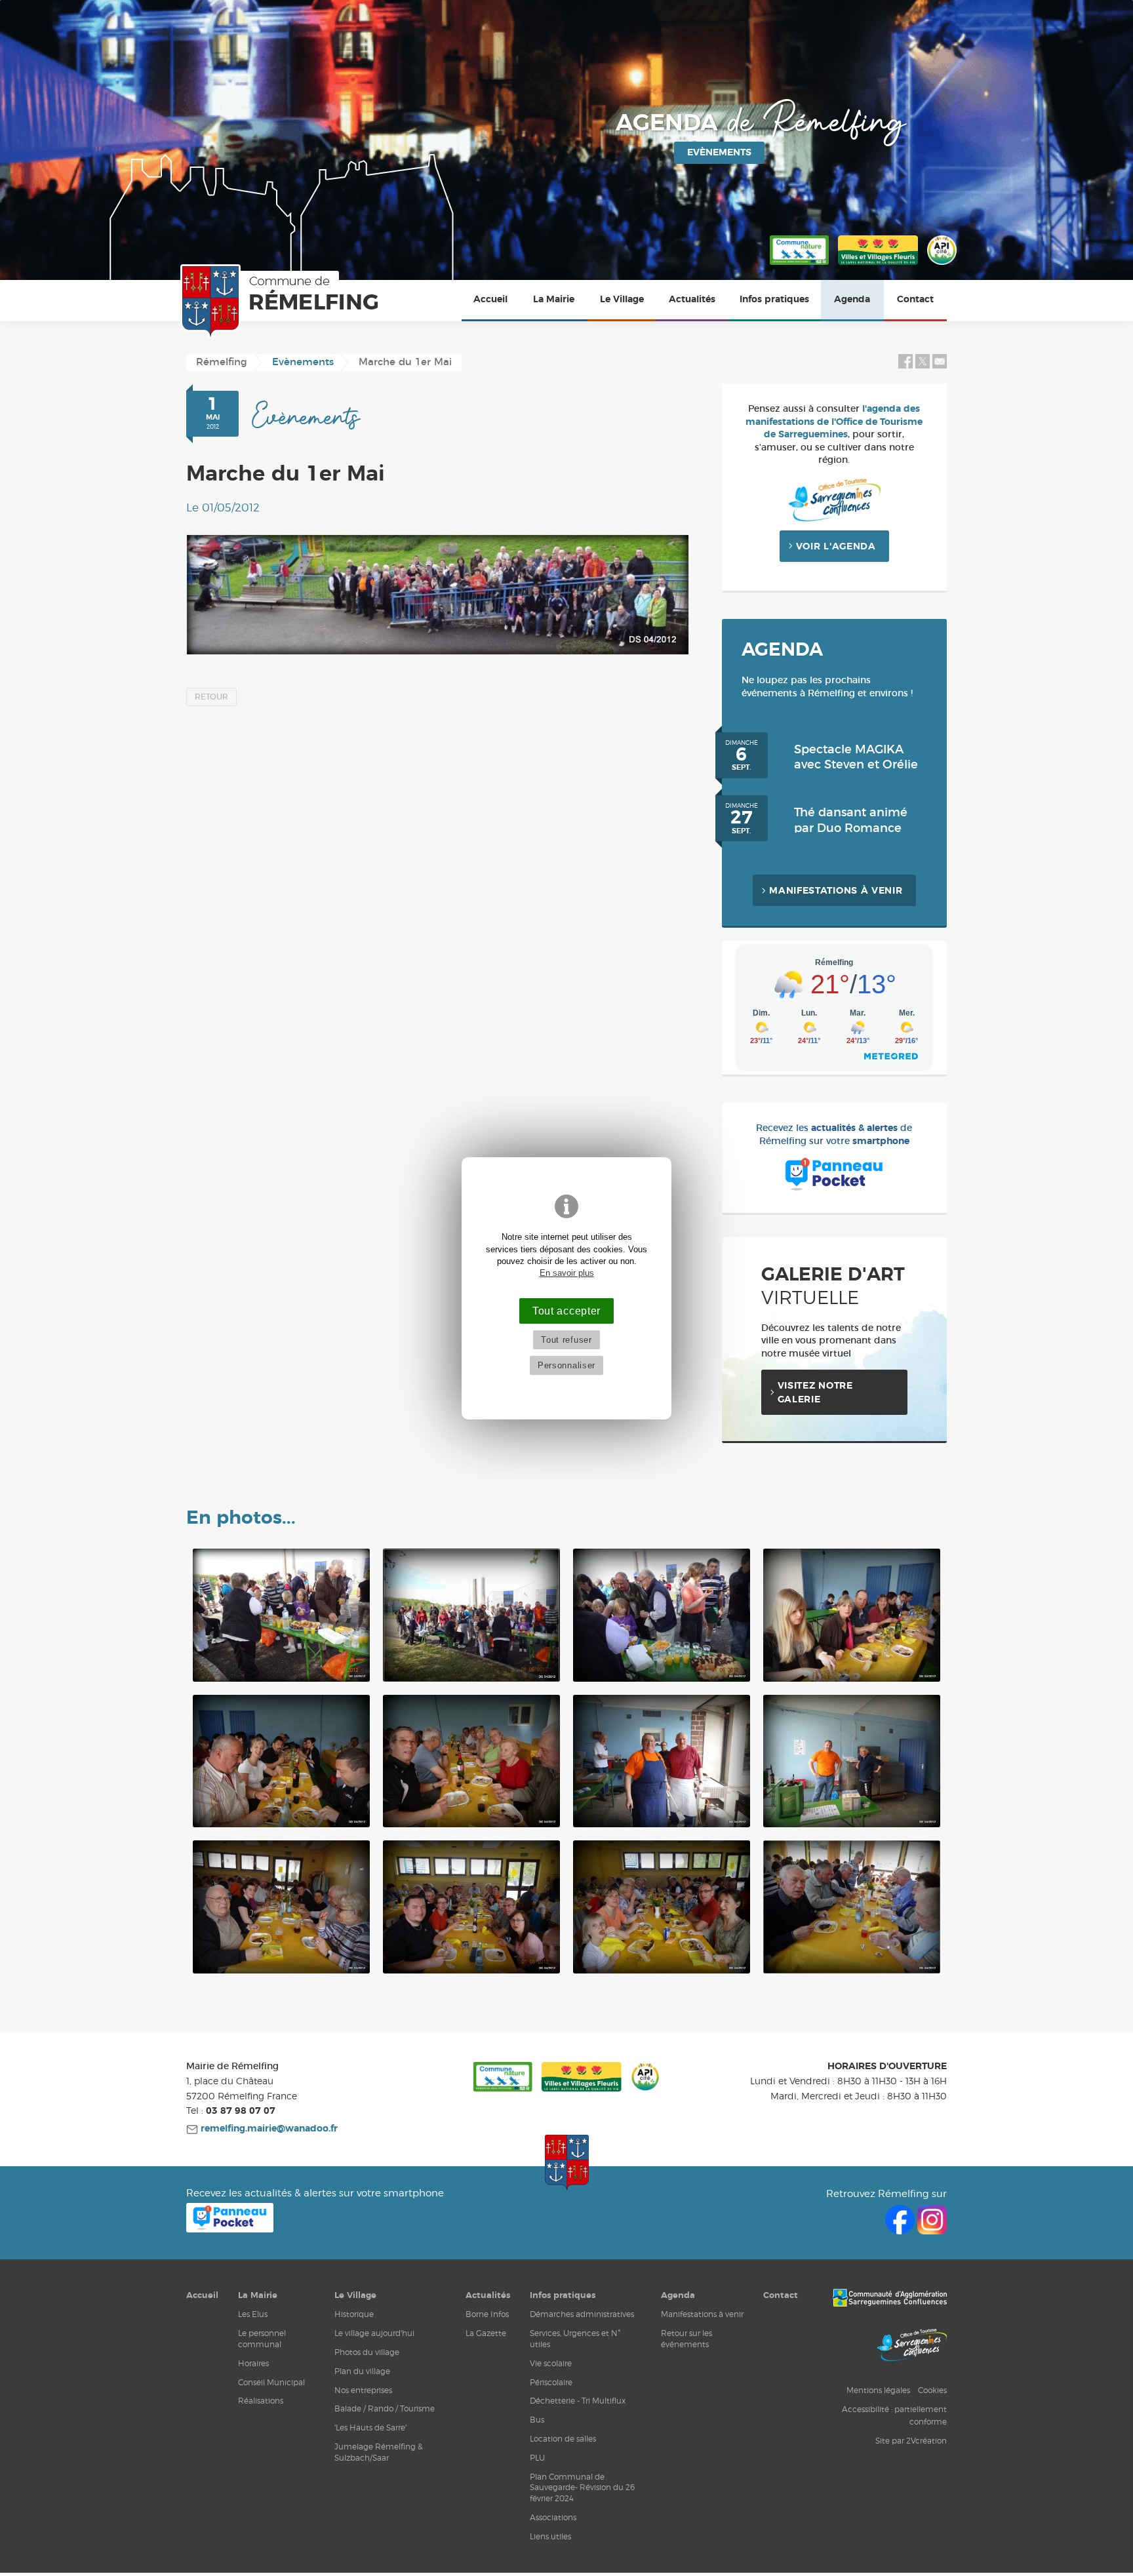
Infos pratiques (774, 300)
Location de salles (563, 2439)
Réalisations (261, 2401)
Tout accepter (566, 1311)
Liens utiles (550, 2536)
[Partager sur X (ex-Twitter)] (924, 366)
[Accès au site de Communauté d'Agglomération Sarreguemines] (890, 2299)
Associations (553, 2517)
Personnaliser (566, 1365)
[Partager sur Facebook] (905, 366)
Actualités (692, 300)
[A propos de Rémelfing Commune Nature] (799, 266)
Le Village (622, 300)
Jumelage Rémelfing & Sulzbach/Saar (379, 2452)
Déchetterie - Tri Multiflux (578, 2401)
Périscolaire (551, 2382)
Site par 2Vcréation (911, 2441)
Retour (211, 697)
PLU (537, 2458)
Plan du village (362, 2371)
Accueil (490, 300)
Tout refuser (566, 1340)
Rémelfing (222, 362)
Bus (537, 2420)
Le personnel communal (262, 2339)
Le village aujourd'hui (374, 2333)
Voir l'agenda (836, 547)
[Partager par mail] (940, 366)
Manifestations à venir (836, 891)
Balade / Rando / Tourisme (385, 2408)
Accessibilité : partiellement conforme (894, 2415)
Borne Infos (487, 2314)
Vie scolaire (551, 2363)
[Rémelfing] (282, 302)
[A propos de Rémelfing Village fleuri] (878, 266)
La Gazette (486, 2333)
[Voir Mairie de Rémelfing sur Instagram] (932, 2231)
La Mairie (554, 300)
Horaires (253, 2363)
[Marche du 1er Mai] (438, 595)
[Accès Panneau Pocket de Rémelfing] (230, 2229)
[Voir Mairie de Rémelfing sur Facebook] (901, 2231)
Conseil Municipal (271, 2382)
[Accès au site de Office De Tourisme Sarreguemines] (912, 2347)
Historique (354, 2314)
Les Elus (253, 2314)
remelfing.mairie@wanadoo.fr (268, 2129)
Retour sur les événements (686, 2339)
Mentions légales (878, 2390)
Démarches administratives (582, 2314)
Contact (915, 300)
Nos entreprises (363, 2390)
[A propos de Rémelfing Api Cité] (942, 266)
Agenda (852, 300)
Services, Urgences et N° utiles (575, 2339)
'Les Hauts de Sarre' (370, 2427)
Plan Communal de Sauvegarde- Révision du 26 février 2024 (582, 2488)
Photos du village (367, 2352)
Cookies (932, 2390)
